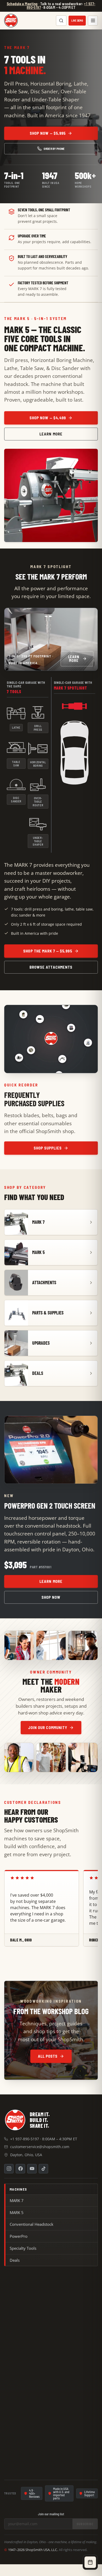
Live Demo (77, 21)
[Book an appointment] (90, 2562)
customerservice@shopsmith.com (40, 2147)
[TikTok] (43, 2169)
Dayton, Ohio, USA (26, 2155)
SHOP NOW (51, 1597)
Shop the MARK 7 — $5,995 (48, 951)
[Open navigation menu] (93, 21)
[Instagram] (9, 2169)
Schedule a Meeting (22, 4)
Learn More (51, 434)
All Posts (48, 2056)
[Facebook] (20, 2169)
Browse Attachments (51, 967)
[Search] (61, 21)
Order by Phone (54, 149)
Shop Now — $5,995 (48, 133)
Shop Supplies (48, 1148)
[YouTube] (32, 2169)
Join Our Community (48, 1727)
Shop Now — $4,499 (48, 418)
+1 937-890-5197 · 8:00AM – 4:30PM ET (44, 2139)
